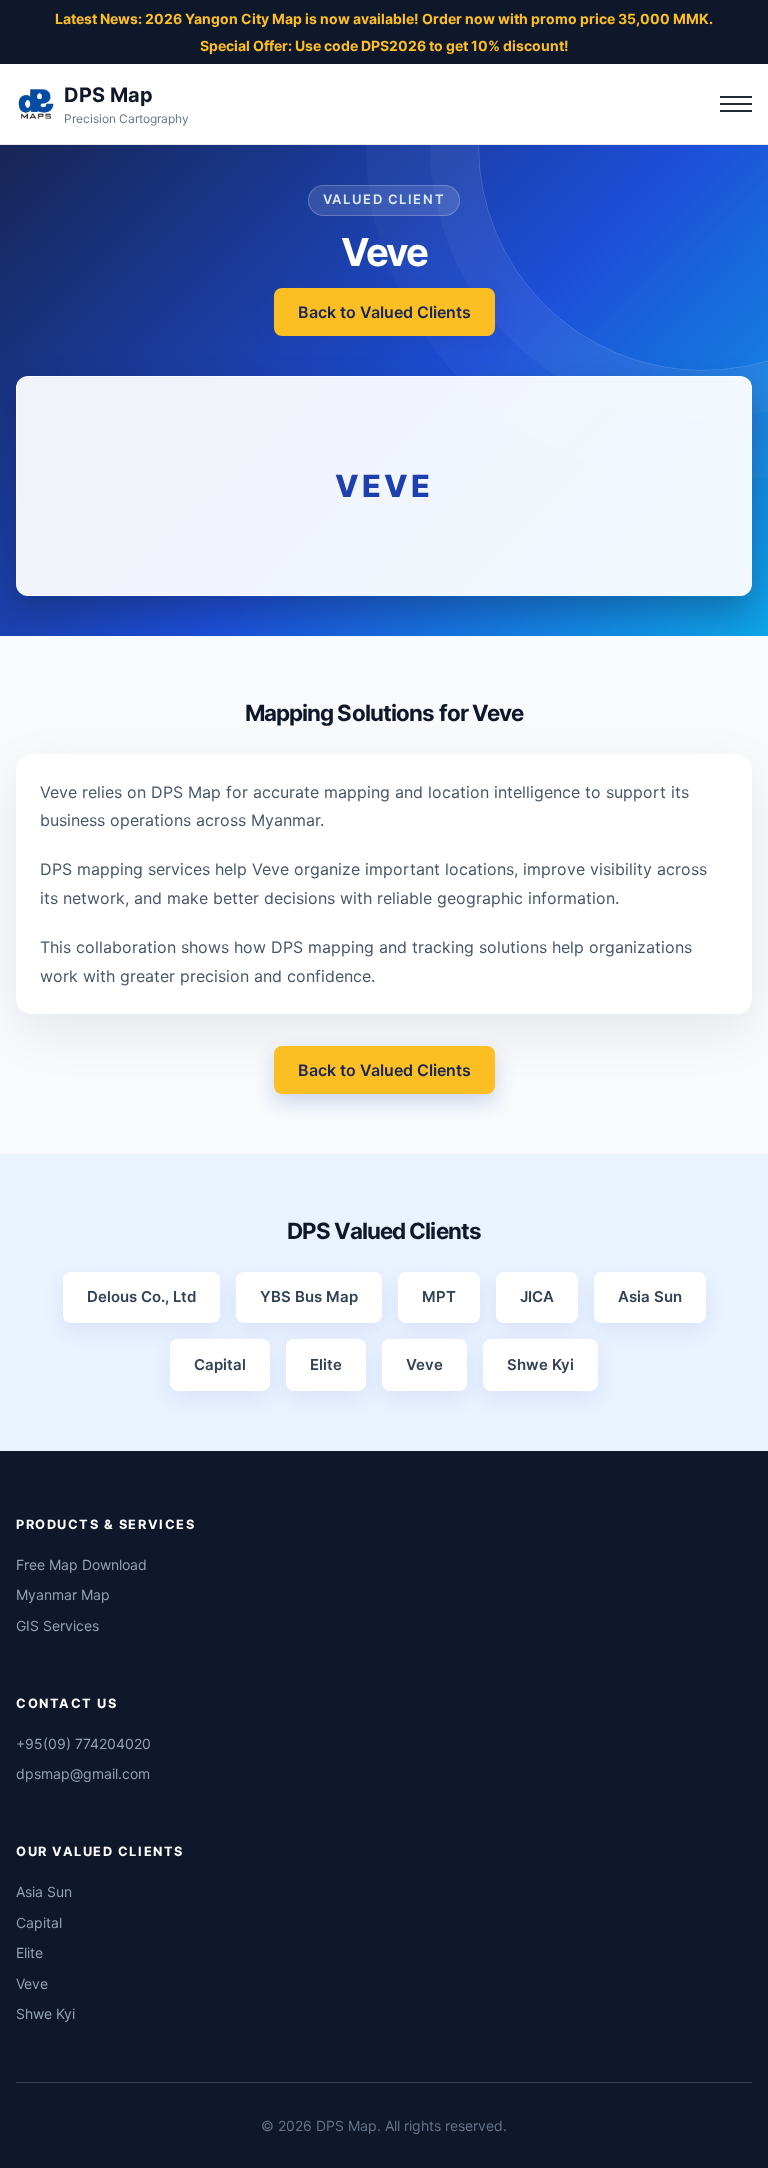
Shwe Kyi (45, 2013)
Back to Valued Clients (384, 312)
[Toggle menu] (736, 104)
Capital (39, 1922)
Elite (29, 1952)
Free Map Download (81, 1564)
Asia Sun (44, 1891)
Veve (32, 1983)
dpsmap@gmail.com (83, 1773)
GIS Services (57, 1625)
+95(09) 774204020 (83, 1743)
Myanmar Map (63, 1594)
